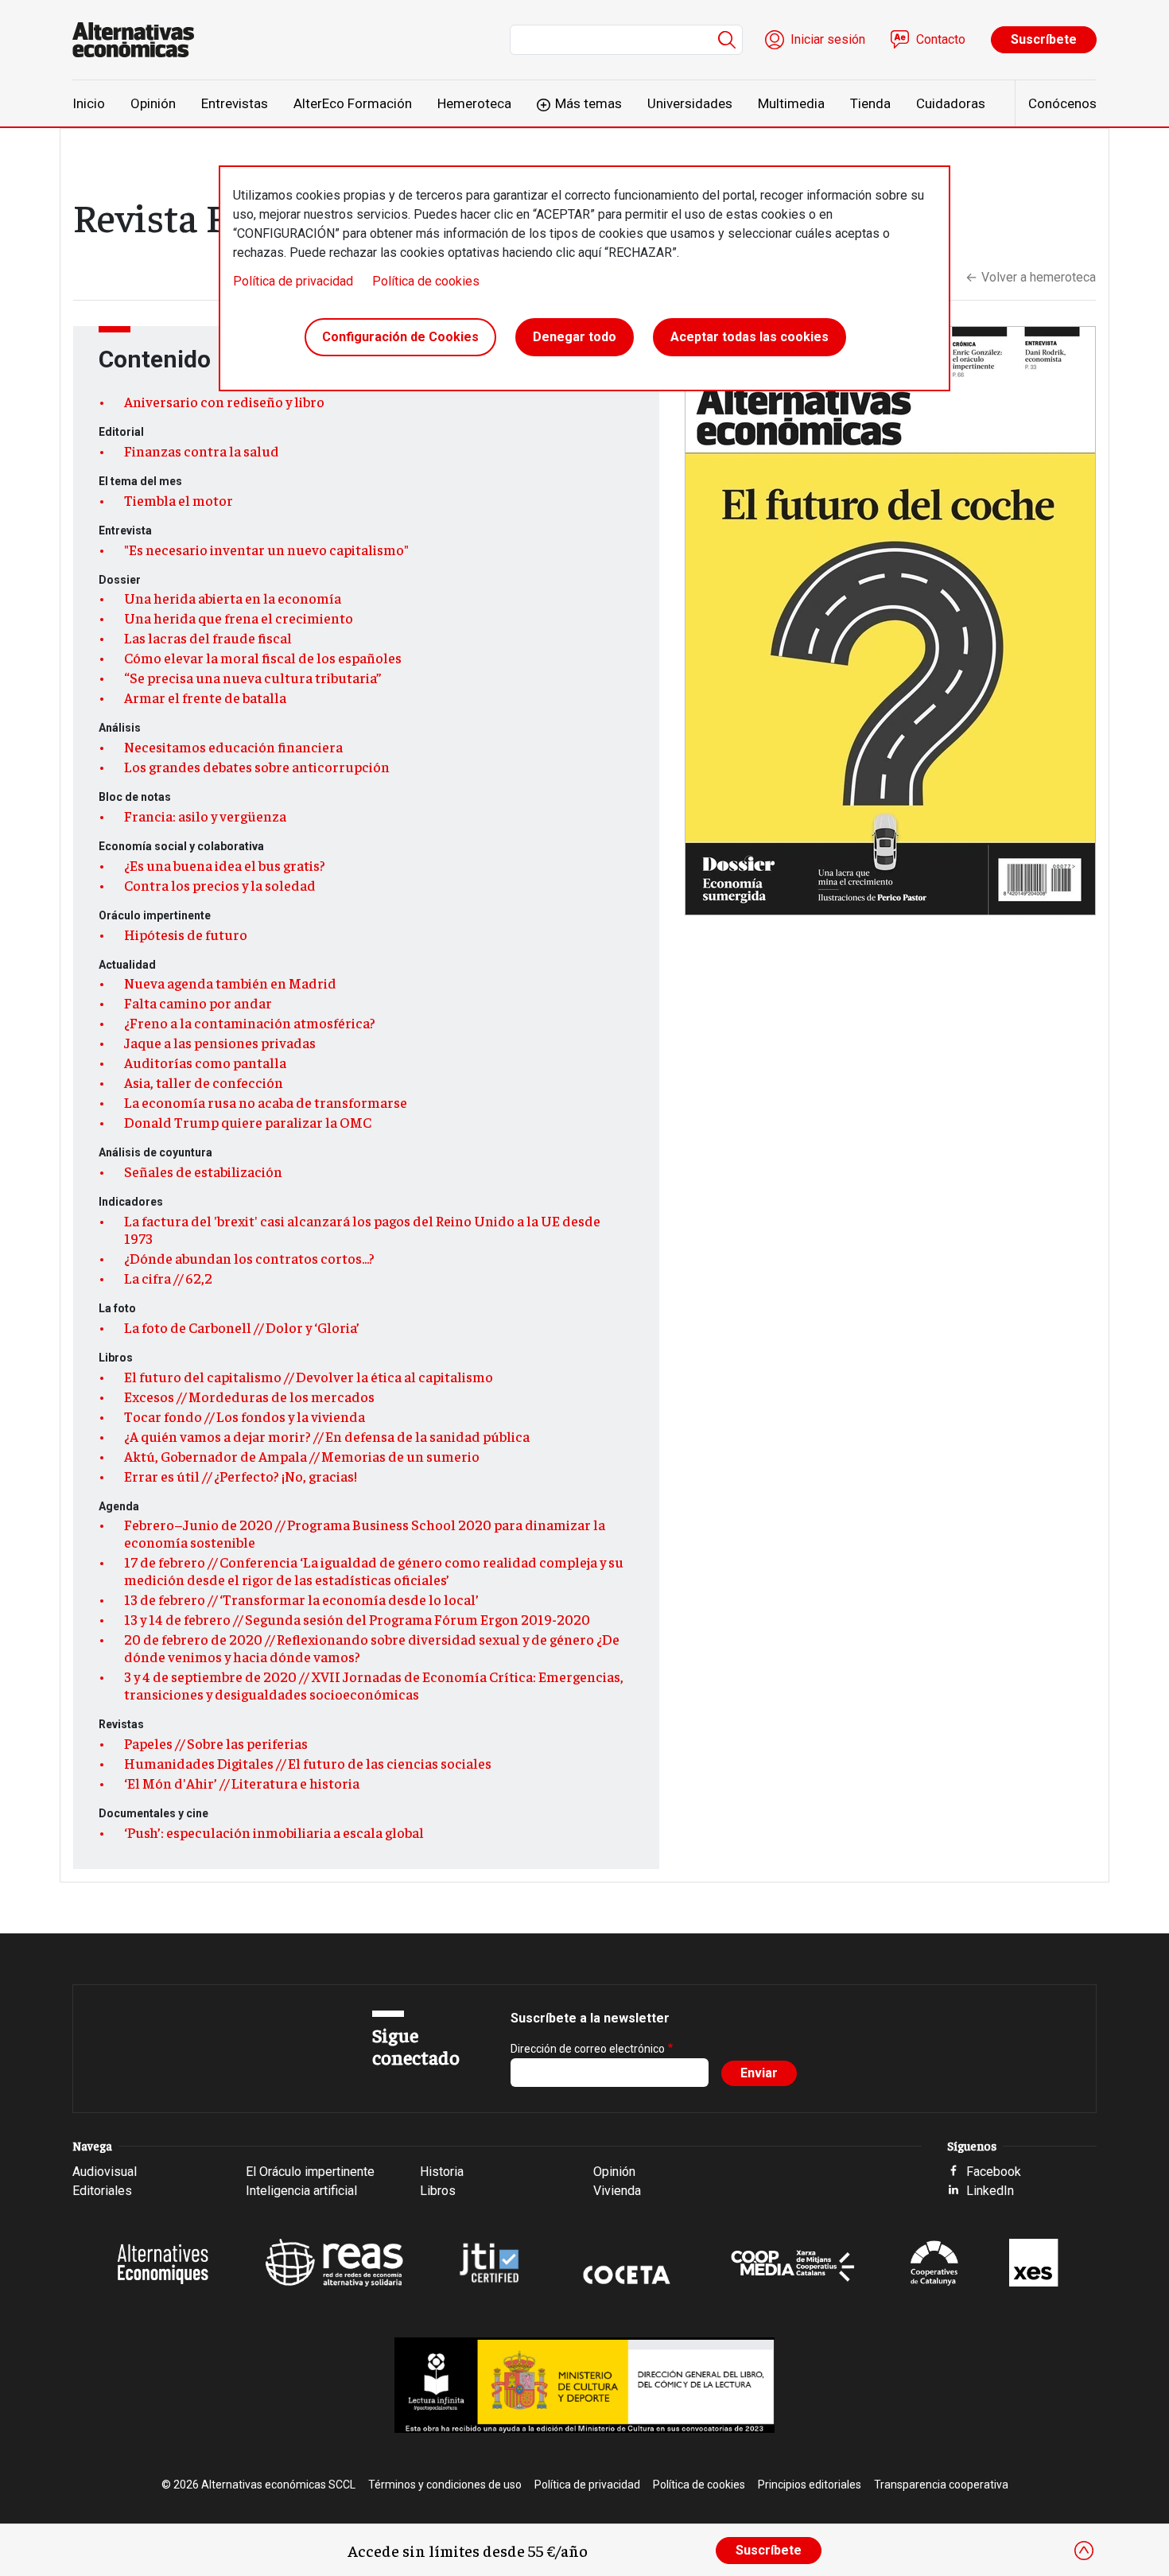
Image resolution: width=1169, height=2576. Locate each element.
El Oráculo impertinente (310, 2172)
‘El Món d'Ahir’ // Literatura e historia (242, 1783)
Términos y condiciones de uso (445, 2485)
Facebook (994, 2172)
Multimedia (791, 103)
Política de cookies (426, 281)
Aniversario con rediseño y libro (224, 402)
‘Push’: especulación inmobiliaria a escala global (274, 1832)
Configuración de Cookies (400, 337)
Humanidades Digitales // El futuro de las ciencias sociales (308, 1763)
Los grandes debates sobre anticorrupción (257, 767)
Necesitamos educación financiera (233, 747)
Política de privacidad (293, 281)
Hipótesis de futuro (186, 934)
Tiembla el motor (179, 500)
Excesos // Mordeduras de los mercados (249, 1397)
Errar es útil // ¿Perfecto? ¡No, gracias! (241, 1476)
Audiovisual (105, 2172)
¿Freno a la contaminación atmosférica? (250, 1023)
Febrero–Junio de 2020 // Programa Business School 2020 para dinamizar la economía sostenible (365, 1533)
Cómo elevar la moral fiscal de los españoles (263, 658)
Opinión (153, 103)
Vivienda (617, 2191)
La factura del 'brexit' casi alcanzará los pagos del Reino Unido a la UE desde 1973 (362, 1230)
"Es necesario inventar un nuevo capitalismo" (266, 550)
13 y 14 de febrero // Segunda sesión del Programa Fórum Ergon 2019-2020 (357, 1619)
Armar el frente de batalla (205, 697)
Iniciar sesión (828, 39)
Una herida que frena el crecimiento (239, 618)
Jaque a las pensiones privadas (220, 1043)
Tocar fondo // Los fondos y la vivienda (245, 1416)
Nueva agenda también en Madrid (230, 983)
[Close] (1084, 2551)
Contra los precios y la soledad (220, 885)
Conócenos (1062, 103)
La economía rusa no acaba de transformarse (266, 1102)
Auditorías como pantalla (205, 1063)
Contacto (941, 39)
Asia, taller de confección (204, 1082)
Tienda (870, 103)
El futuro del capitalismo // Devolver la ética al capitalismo (309, 1377)
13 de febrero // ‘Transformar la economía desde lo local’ (301, 1599)
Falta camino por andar (198, 1003)
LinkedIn (990, 2191)
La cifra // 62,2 (168, 1278)
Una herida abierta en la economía (233, 598)
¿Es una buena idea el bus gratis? (225, 865)
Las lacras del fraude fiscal (208, 638)
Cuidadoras (951, 103)
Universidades (690, 103)
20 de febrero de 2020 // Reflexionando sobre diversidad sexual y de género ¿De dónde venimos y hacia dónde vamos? (372, 1648)
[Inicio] (140, 40)
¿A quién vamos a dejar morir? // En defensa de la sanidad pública (327, 1436)
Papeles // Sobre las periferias (216, 1743)
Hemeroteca (474, 103)
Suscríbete (1044, 39)
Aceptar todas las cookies (750, 337)
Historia (442, 2172)
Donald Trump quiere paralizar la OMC (248, 1122)
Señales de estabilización (203, 1171)
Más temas (588, 103)
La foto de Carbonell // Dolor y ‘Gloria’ (242, 1327)
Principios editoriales (810, 2485)
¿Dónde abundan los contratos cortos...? (249, 1258)
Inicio (89, 103)
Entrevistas (235, 103)
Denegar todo (575, 337)
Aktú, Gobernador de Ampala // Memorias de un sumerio (302, 1456)
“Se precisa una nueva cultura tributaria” (252, 678)
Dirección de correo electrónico (588, 2049)
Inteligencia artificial (301, 2191)
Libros (438, 2191)
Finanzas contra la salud (202, 451)
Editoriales (102, 2191)
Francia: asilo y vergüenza (205, 816)
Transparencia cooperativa (941, 2485)
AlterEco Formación (353, 103)
